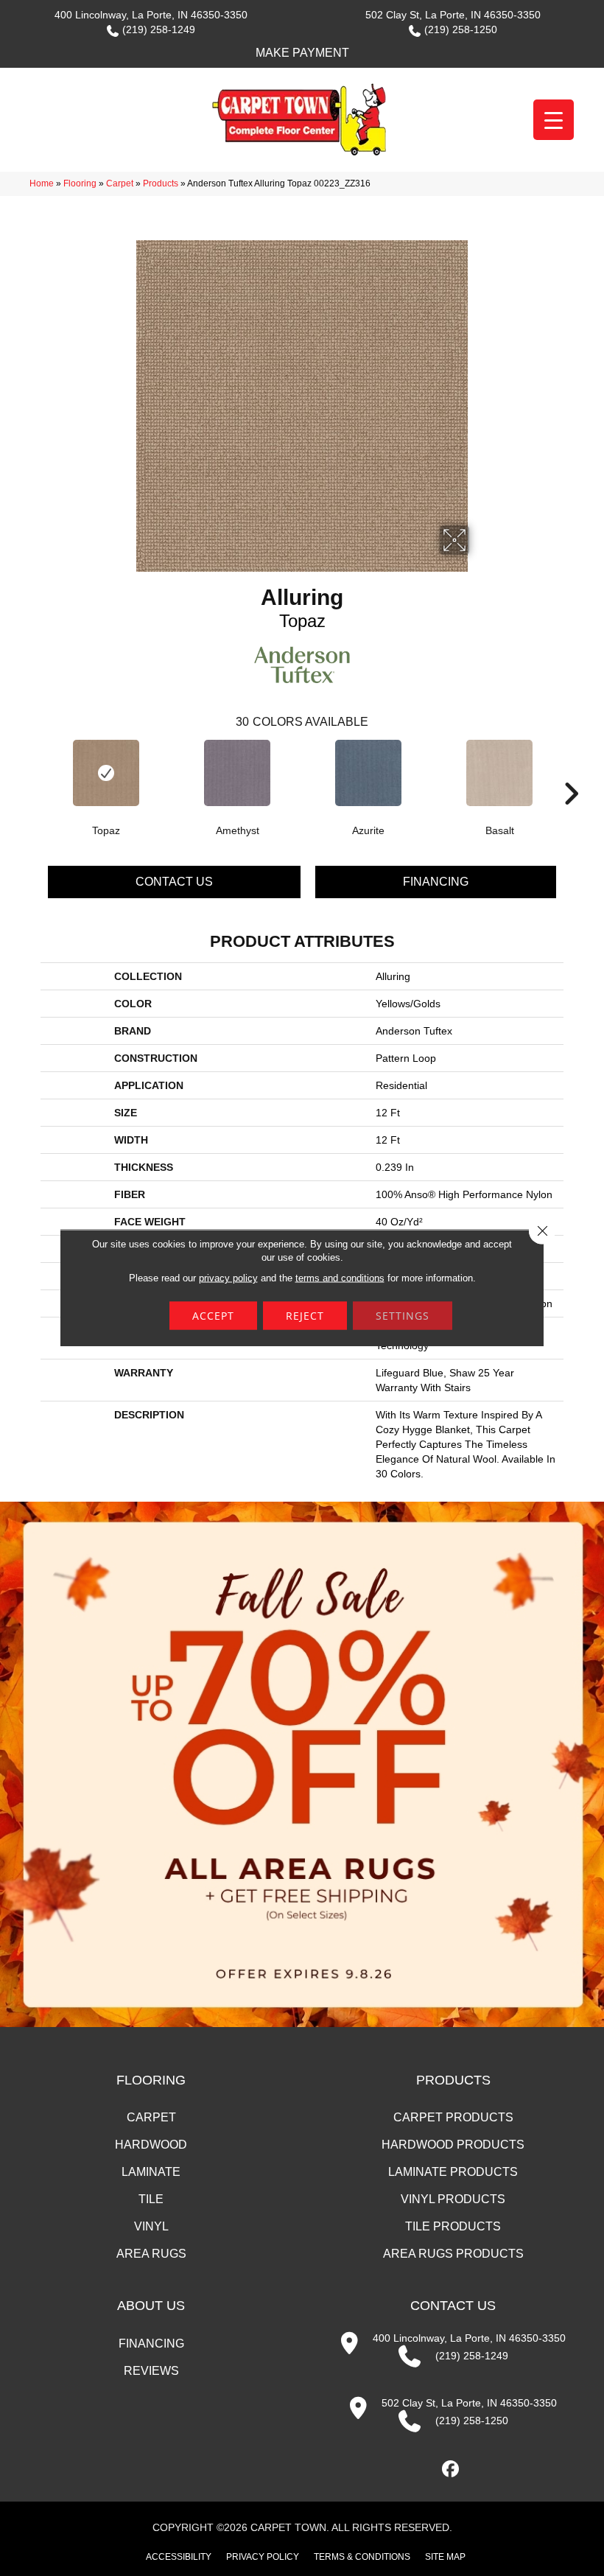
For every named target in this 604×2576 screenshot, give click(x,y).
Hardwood (151, 2145)
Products (161, 183)
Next (571, 771)
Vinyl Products (453, 2199)
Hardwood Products (453, 2145)
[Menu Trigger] (554, 120)
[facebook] (451, 2470)
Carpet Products (453, 2117)
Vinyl (151, 2226)
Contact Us (174, 882)
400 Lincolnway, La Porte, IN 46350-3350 (151, 15)
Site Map (445, 2557)
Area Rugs (151, 2254)
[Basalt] (499, 773)
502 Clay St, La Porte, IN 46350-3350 (453, 15)
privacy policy (228, 1278)
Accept (213, 1316)
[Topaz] (106, 773)
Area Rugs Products (453, 2254)
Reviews (151, 2371)
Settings (403, 1316)
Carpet (120, 183)
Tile (151, 2199)
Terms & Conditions (362, 2557)
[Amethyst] (237, 773)
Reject (305, 1316)
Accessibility (179, 2557)
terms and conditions (340, 1278)
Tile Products (453, 2226)
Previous (33, 771)
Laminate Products (453, 2172)
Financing (436, 882)
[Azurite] (368, 773)
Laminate (151, 2172)
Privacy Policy (263, 2557)
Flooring (80, 183)
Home (42, 183)
